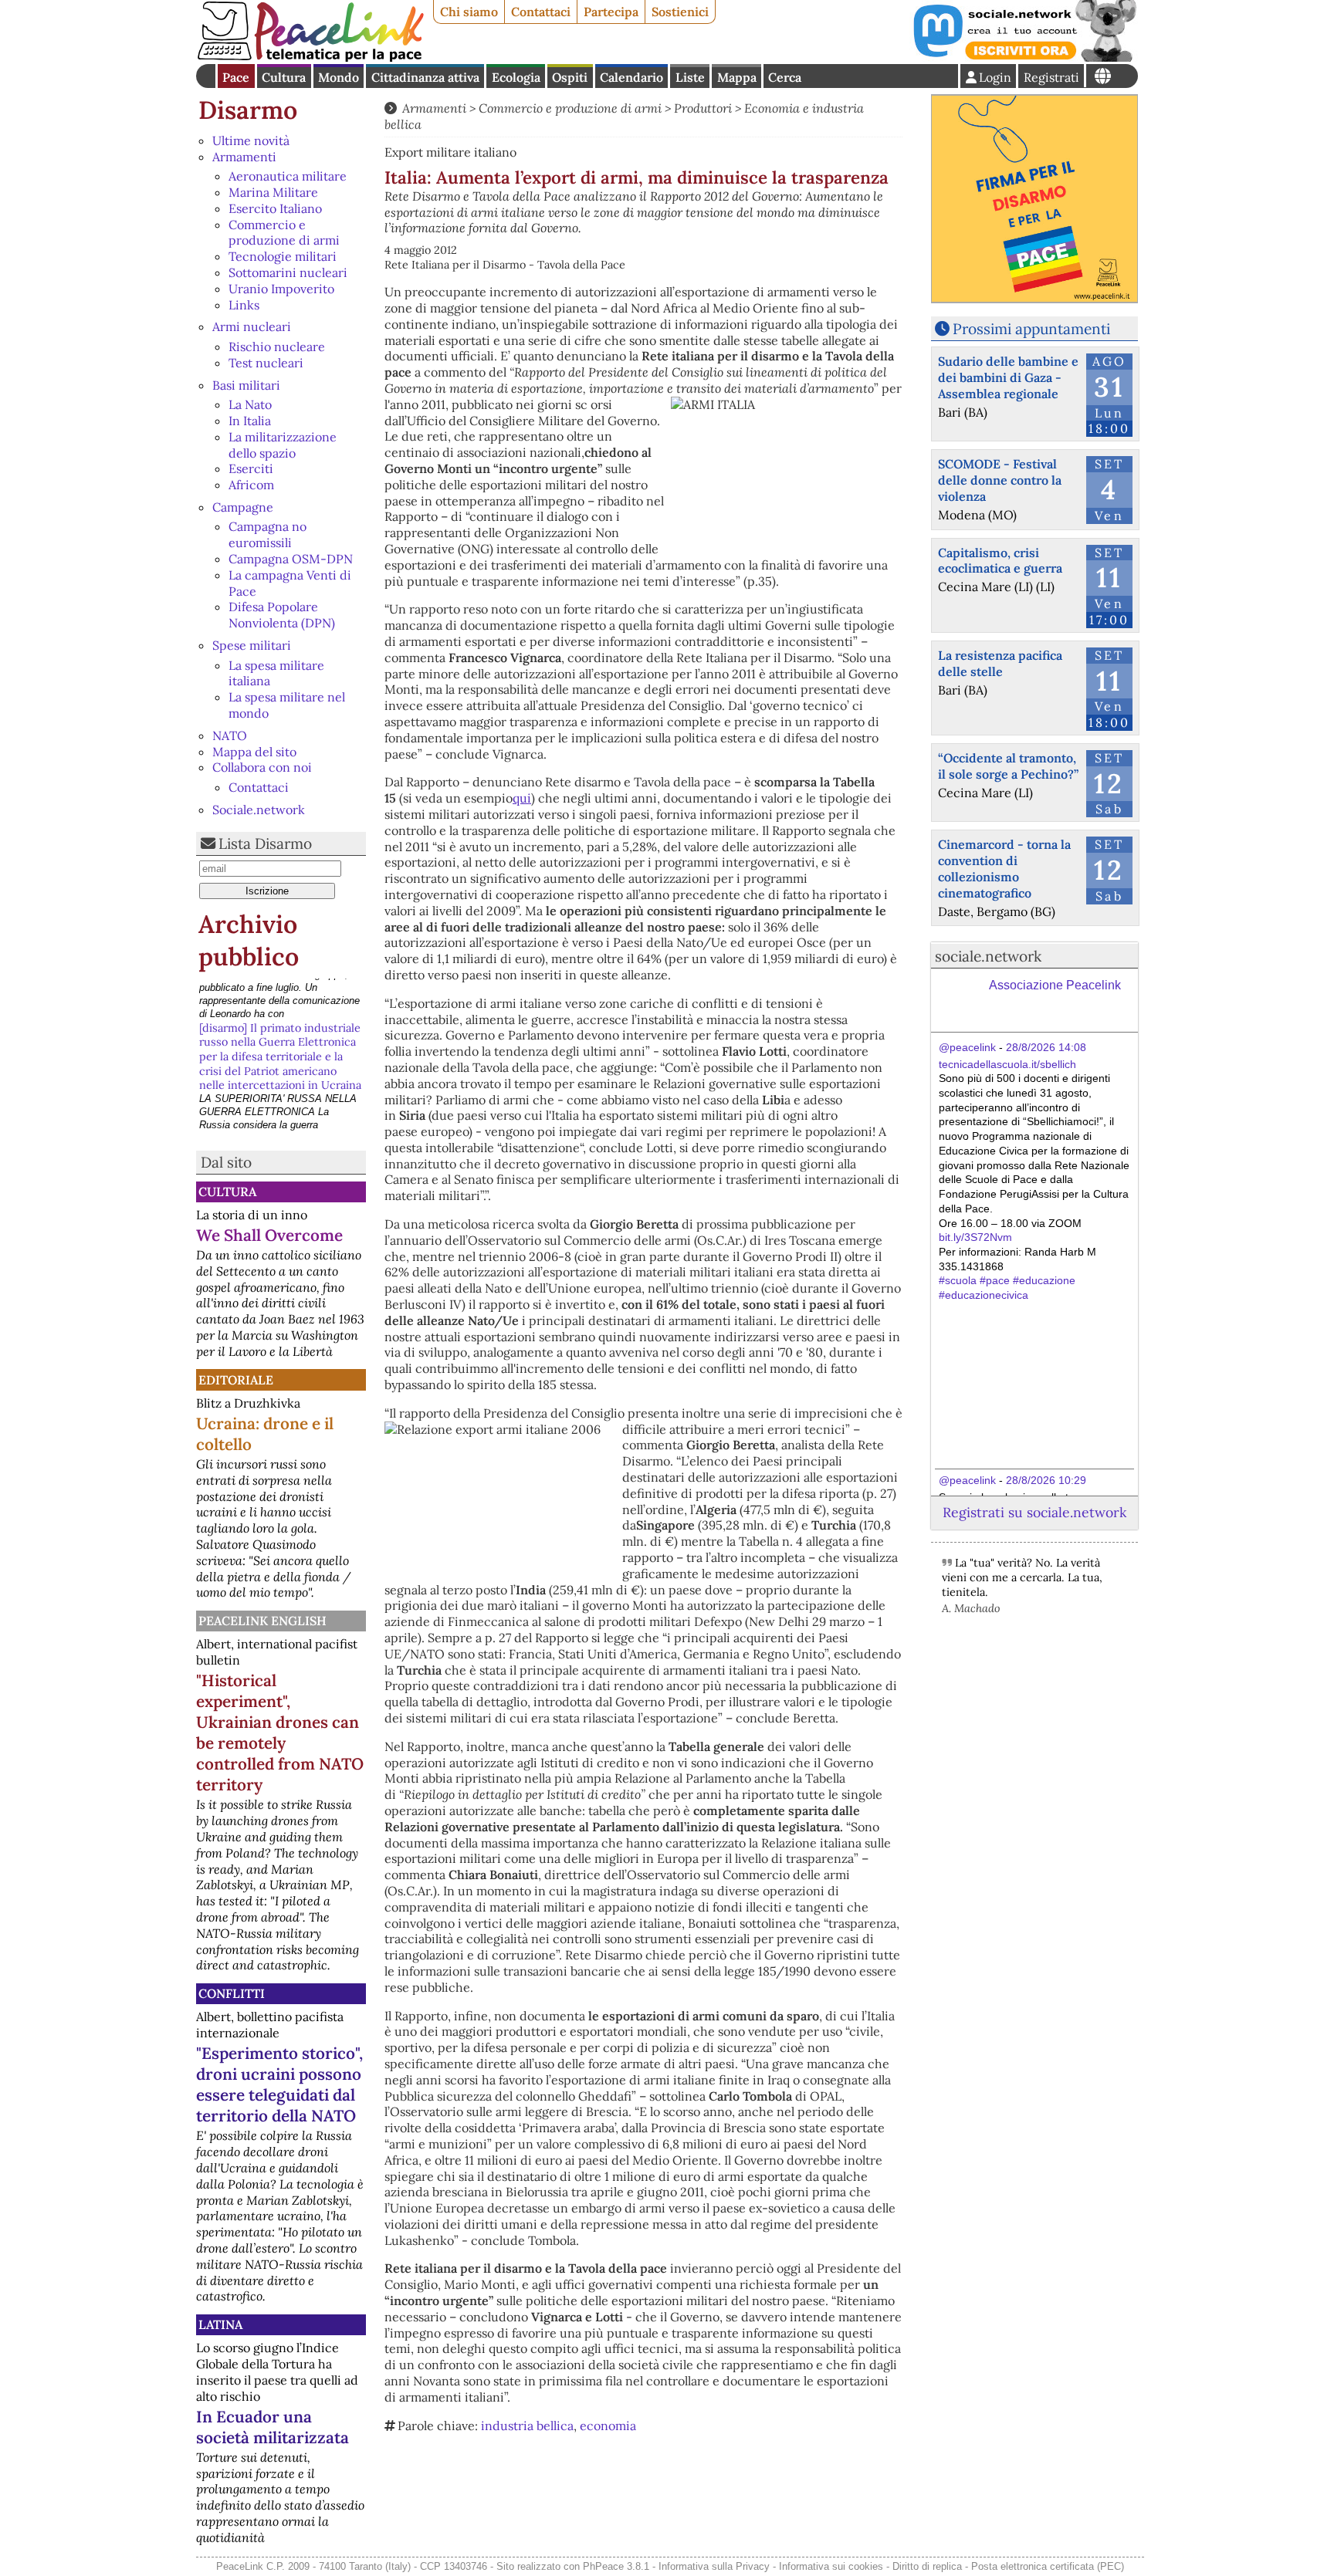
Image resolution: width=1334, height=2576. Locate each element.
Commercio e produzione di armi (284, 233)
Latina (220, 2324)
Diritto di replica (927, 2566)
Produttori (703, 108)
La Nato (250, 404)
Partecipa (611, 12)
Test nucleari (266, 363)
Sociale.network (259, 810)
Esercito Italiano (275, 208)
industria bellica (527, 2426)
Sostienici (680, 12)
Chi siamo (469, 12)
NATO (230, 735)
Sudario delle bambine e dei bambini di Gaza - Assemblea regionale (1008, 377)
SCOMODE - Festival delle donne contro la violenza (1000, 480)
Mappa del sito (254, 752)
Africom (251, 485)
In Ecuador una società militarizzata (273, 2427)
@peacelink (967, 1047)
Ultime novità (251, 140)
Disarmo (248, 110)
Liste (690, 77)
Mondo (339, 77)
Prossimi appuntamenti (1031, 329)
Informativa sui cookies (831, 2566)
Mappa (737, 77)
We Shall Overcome (269, 1235)
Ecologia (516, 77)
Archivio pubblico (249, 940)
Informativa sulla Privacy (714, 2566)
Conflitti (232, 1993)
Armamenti (244, 157)
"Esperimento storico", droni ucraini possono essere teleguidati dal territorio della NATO (279, 2084)
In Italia (250, 421)
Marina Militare (273, 192)
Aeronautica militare (288, 176)
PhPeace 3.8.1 (616, 2566)
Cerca (785, 77)
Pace (236, 77)
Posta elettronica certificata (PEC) (1048, 2566)
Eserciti (251, 468)
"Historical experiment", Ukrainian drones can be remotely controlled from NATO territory (280, 1733)
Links (244, 305)
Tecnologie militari (283, 256)
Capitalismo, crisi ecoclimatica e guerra (1000, 561)
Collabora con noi (262, 767)
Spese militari (252, 645)
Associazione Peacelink (1055, 985)
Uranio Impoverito (281, 289)
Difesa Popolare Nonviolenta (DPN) (282, 615)
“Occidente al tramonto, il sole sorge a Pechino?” (1008, 766)
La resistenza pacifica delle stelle (1000, 663)
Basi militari (246, 385)
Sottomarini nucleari (288, 272)
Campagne (243, 507)
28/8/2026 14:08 (1046, 1047)
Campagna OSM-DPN (291, 559)
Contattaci (541, 12)
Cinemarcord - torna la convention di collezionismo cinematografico (1004, 868)
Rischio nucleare (277, 347)
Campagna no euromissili (267, 534)
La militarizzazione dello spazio (283, 445)
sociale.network (988, 956)
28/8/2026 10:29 (1046, 1480)
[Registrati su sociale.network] (1024, 57)
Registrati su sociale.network (1034, 1512)
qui (522, 798)
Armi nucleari (252, 326)
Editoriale (236, 1380)
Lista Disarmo (265, 843)
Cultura (284, 77)
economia (608, 2426)
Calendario (631, 77)
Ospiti (570, 77)
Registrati (1051, 77)
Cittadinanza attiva (425, 77)
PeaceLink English (262, 1621)
